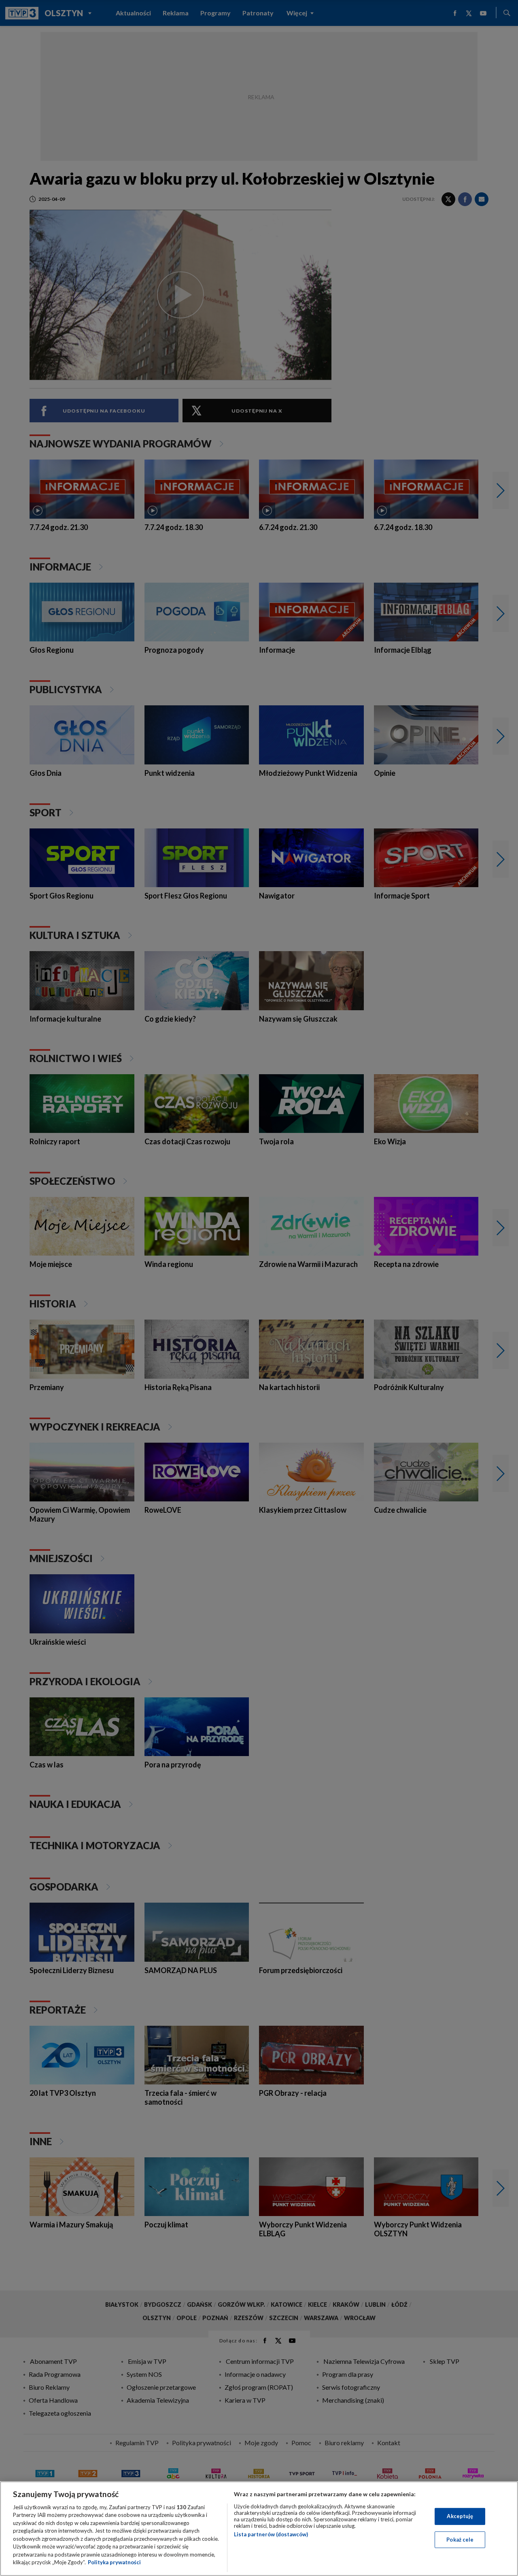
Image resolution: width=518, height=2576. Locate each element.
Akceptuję (460, 2516)
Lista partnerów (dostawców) (271, 2534)
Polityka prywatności (114, 2562)
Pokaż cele (460, 2539)
